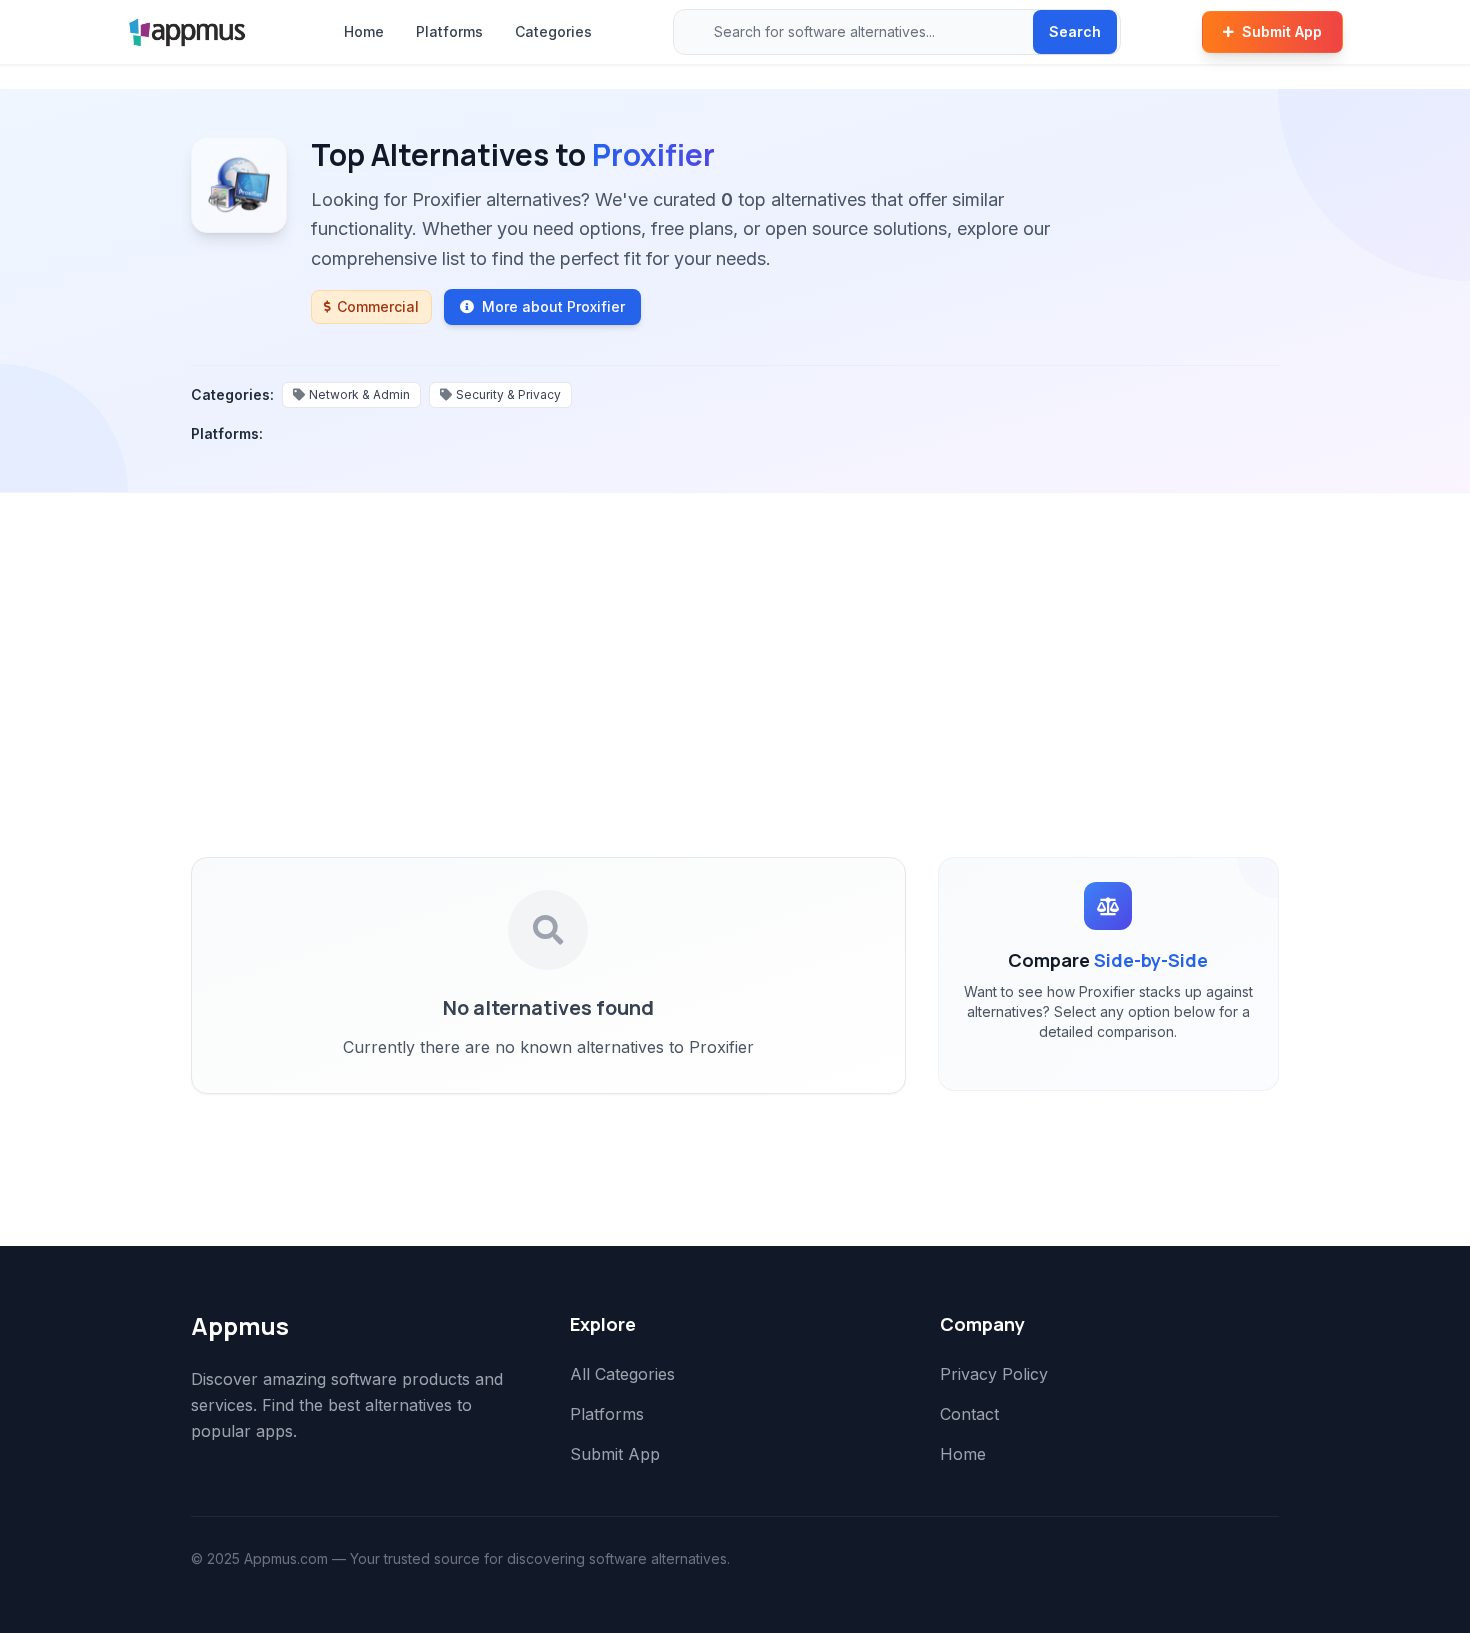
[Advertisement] (735, 643)
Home (364, 31)
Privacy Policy (994, 1374)
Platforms (449, 31)
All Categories (622, 1374)
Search (1075, 31)
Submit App (1282, 31)
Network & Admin (359, 394)
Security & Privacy (508, 394)
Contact (969, 1414)
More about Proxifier (553, 306)
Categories (553, 31)
